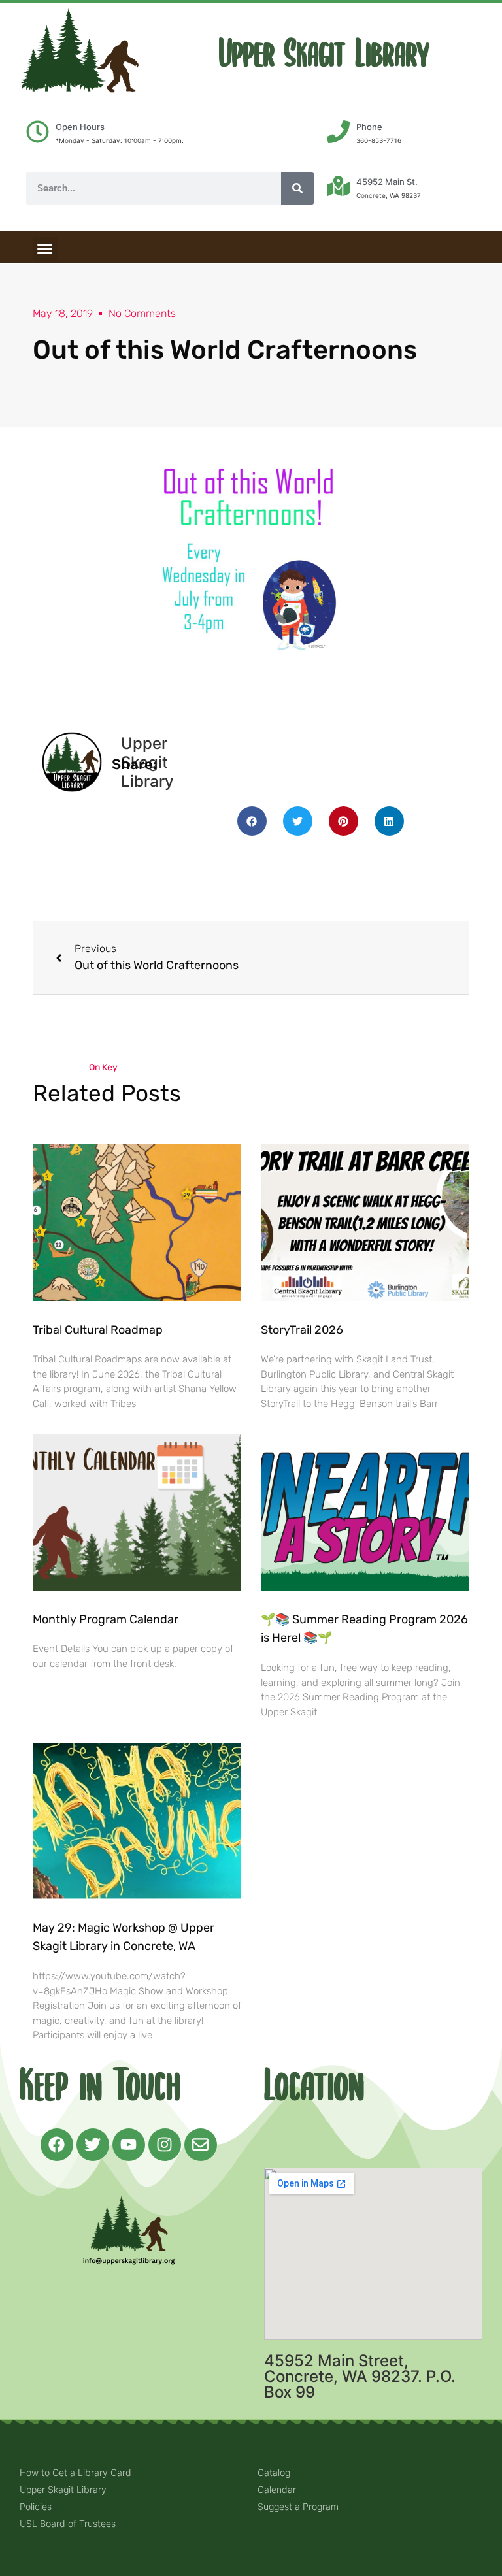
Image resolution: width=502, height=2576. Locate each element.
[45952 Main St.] (338, 186)
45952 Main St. (387, 182)
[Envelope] (201, 2145)
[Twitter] (93, 2145)
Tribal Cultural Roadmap (99, 1330)
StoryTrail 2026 (302, 1330)
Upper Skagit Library (324, 54)
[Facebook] (57, 2145)
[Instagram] (165, 2145)
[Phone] (338, 132)
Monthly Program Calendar (106, 1619)
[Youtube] (129, 2145)
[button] (45, 249)
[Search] (297, 188)
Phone (369, 127)
